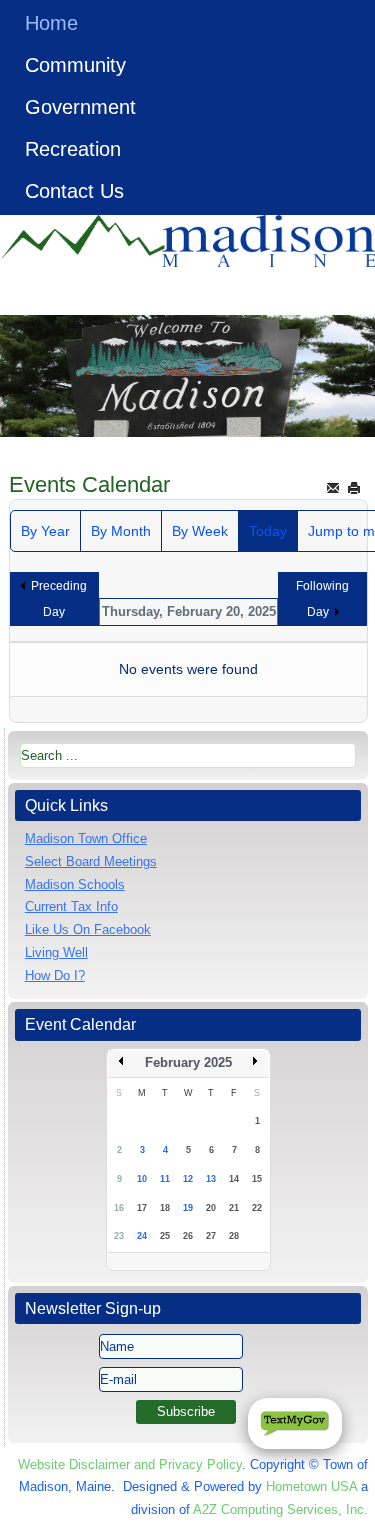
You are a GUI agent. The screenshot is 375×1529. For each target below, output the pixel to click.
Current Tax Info (71, 906)
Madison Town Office (86, 838)
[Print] (354, 487)
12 (188, 1179)
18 (165, 1208)
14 (234, 1179)
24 (142, 1236)
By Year (45, 531)
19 (188, 1208)
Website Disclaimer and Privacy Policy (130, 1464)
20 (211, 1208)
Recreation (73, 149)
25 (165, 1236)
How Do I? (55, 975)
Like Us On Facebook (88, 929)
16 (119, 1208)
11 (165, 1179)
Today (268, 531)
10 (142, 1179)
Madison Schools (75, 884)
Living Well (56, 952)
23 (119, 1236)
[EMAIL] (333, 487)
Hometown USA (311, 1486)
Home (51, 23)
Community (75, 65)
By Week (200, 531)
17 (142, 1208)
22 (257, 1208)
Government (80, 107)
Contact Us (74, 191)
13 (211, 1179)
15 (257, 1179)
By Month (121, 531)
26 (188, 1236)
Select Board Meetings (91, 861)
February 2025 (188, 1062)
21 (234, 1208)
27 (211, 1236)
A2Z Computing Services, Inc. (280, 1509)
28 (234, 1236)
